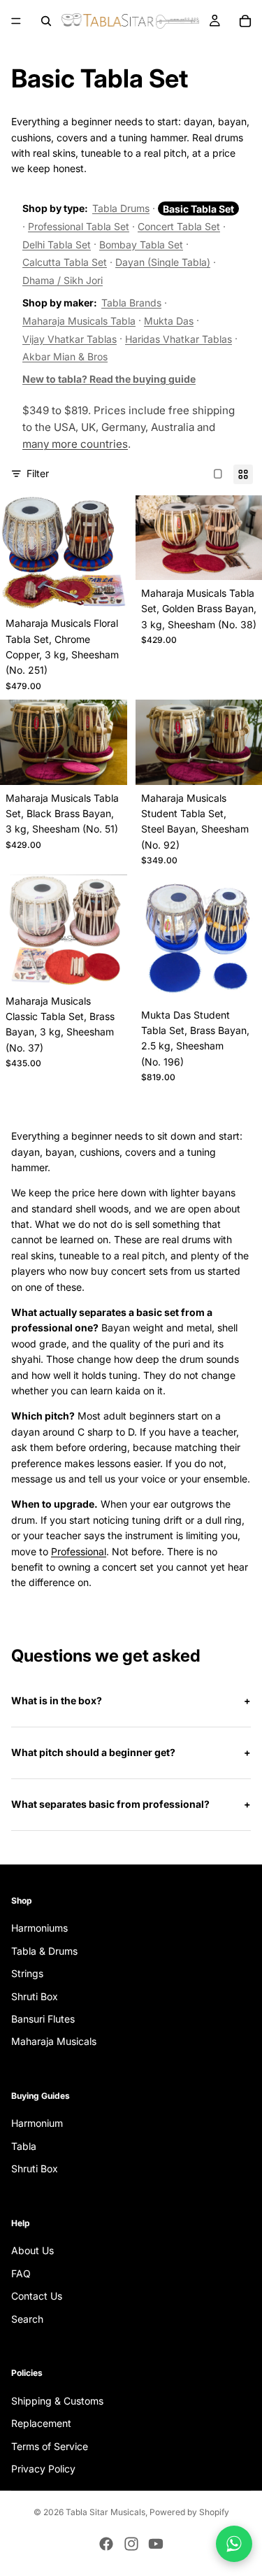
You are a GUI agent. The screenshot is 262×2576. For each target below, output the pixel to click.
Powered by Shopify (189, 2512)
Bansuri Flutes (43, 2019)
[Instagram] (131, 2544)
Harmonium (37, 2123)
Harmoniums (39, 1928)
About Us (32, 2250)
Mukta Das (169, 321)
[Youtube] (156, 2544)
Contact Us (37, 2296)
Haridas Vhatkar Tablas (179, 339)
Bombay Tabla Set (141, 245)
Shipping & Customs (57, 2401)
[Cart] (245, 21)
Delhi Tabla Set (57, 245)
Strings (27, 1973)
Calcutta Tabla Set (65, 262)
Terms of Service (50, 2446)
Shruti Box (35, 1996)
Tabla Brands (131, 303)
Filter (38, 473)
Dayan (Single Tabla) (163, 262)
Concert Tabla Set (179, 226)
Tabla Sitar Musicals (105, 2512)
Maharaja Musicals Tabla (79, 321)
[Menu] (16, 21)
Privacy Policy (43, 2469)
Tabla (24, 2146)
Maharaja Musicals (54, 2041)
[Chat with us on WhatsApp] (234, 2544)
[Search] (46, 21)
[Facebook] (106, 2544)
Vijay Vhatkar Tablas (70, 339)
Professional (79, 1551)
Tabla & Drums (44, 1951)
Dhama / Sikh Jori (63, 280)
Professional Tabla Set (79, 226)
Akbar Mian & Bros (65, 356)
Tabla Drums (121, 208)
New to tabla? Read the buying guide (109, 379)
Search (27, 2319)
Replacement (41, 2423)
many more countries (75, 444)
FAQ (21, 2273)
